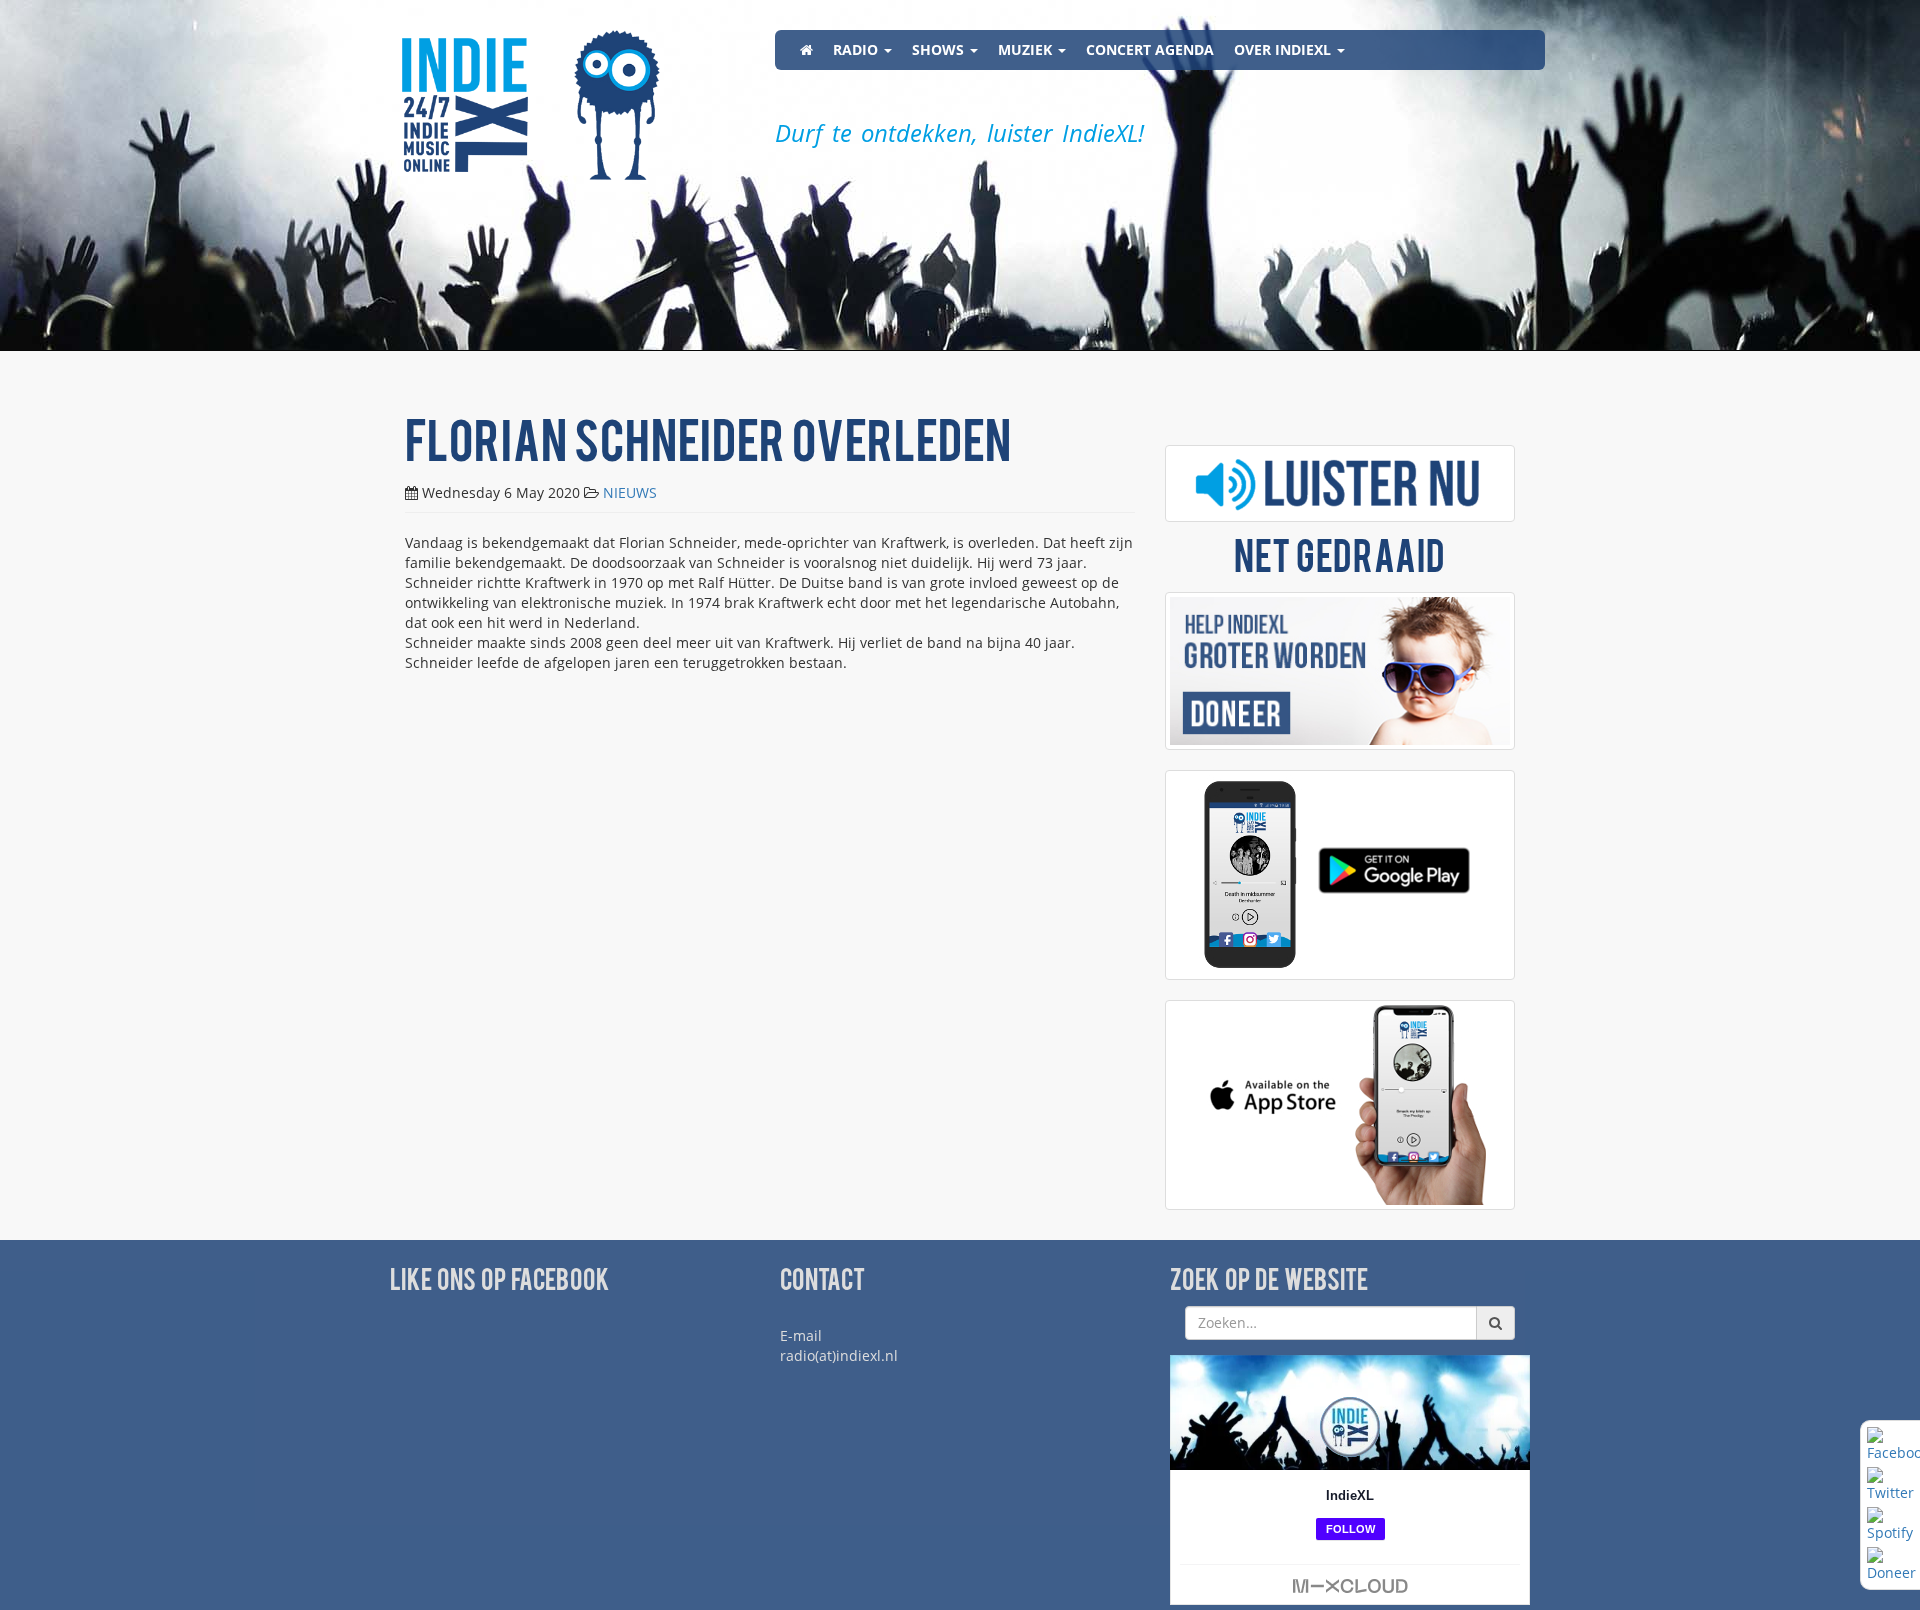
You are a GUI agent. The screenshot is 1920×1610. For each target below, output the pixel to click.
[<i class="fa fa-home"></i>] (806, 50)
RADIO (857, 49)
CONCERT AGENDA (1150, 49)
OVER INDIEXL (1284, 49)
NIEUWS (630, 492)
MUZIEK (1027, 49)
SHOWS (940, 49)
